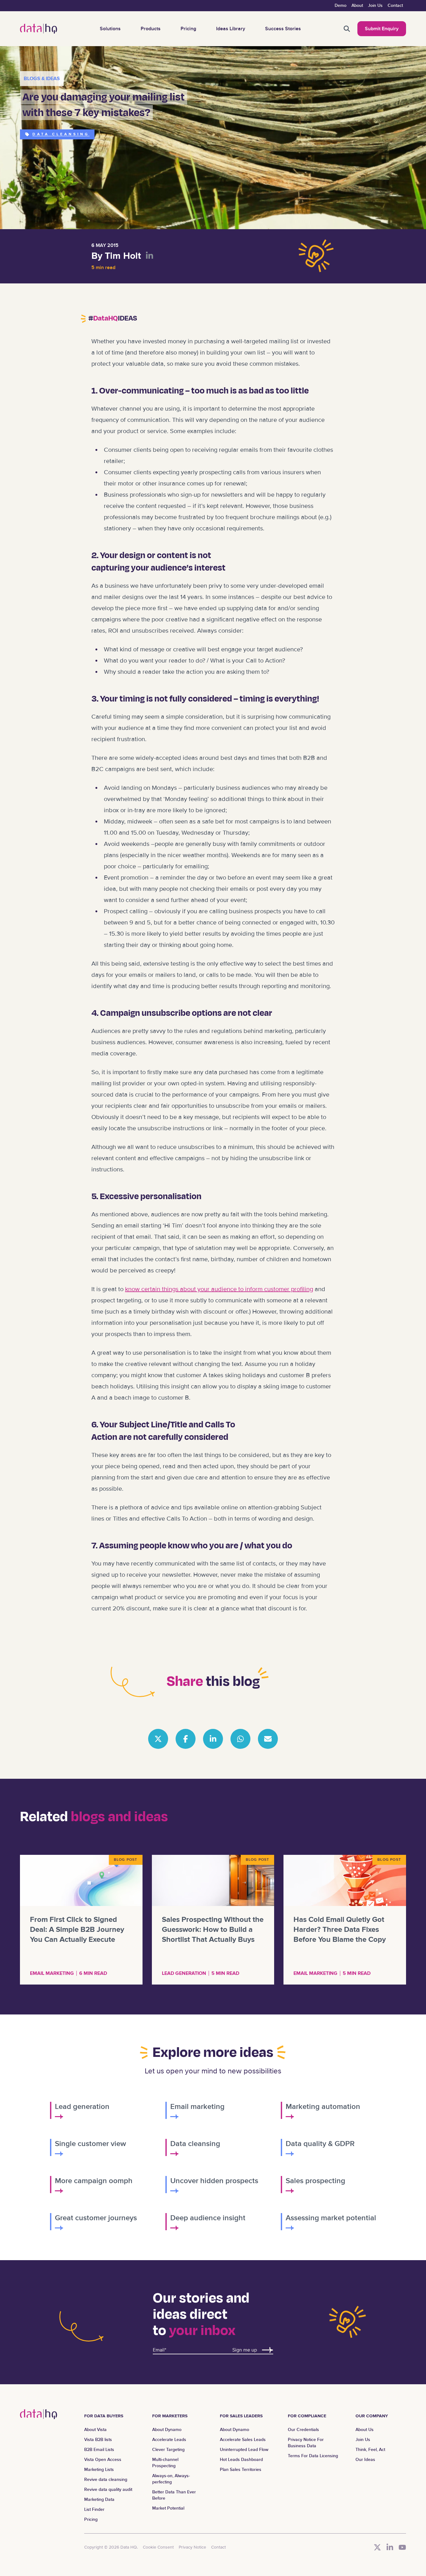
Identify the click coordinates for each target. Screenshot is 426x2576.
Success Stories (283, 29)
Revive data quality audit (108, 2489)
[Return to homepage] (39, 29)
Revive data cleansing (106, 2480)
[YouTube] (402, 2547)
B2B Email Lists (99, 2450)
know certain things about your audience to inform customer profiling (219, 1289)
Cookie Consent (158, 2547)
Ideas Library (231, 29)
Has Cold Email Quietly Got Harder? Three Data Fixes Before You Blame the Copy (340, 1930)
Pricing (188, 29)
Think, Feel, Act (370, 2450)
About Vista (95, 2430)
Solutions (110, 29)
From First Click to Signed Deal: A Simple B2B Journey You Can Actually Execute (77, 1930)
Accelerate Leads (169, 2440)
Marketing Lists (99, 2470)
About (357, 5)
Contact (395, 5)
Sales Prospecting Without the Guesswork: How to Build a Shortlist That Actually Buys (213, 1930)
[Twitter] (377, 2547)
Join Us (375, 5)
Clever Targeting (168, 2450)
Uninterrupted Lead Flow (244, 2450)
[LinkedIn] (390, 2547)
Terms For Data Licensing (313, 2456)
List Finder (94, 2509)
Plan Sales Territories (241, 2470)
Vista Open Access (103, 2460)
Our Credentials (303, 2430)
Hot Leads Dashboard (241, 2460)
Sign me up (245, 2350)
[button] (347, 29)
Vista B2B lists (98, 2440)
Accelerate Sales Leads (243, 2440)
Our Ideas (365, 2460)
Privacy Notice (192, 2547)
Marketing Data (99, 2499)
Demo (341, 5)
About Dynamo (167, 2430)
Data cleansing (61, 134)
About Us (365, 2430)
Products (151, 29)
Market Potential (168, 2508)
